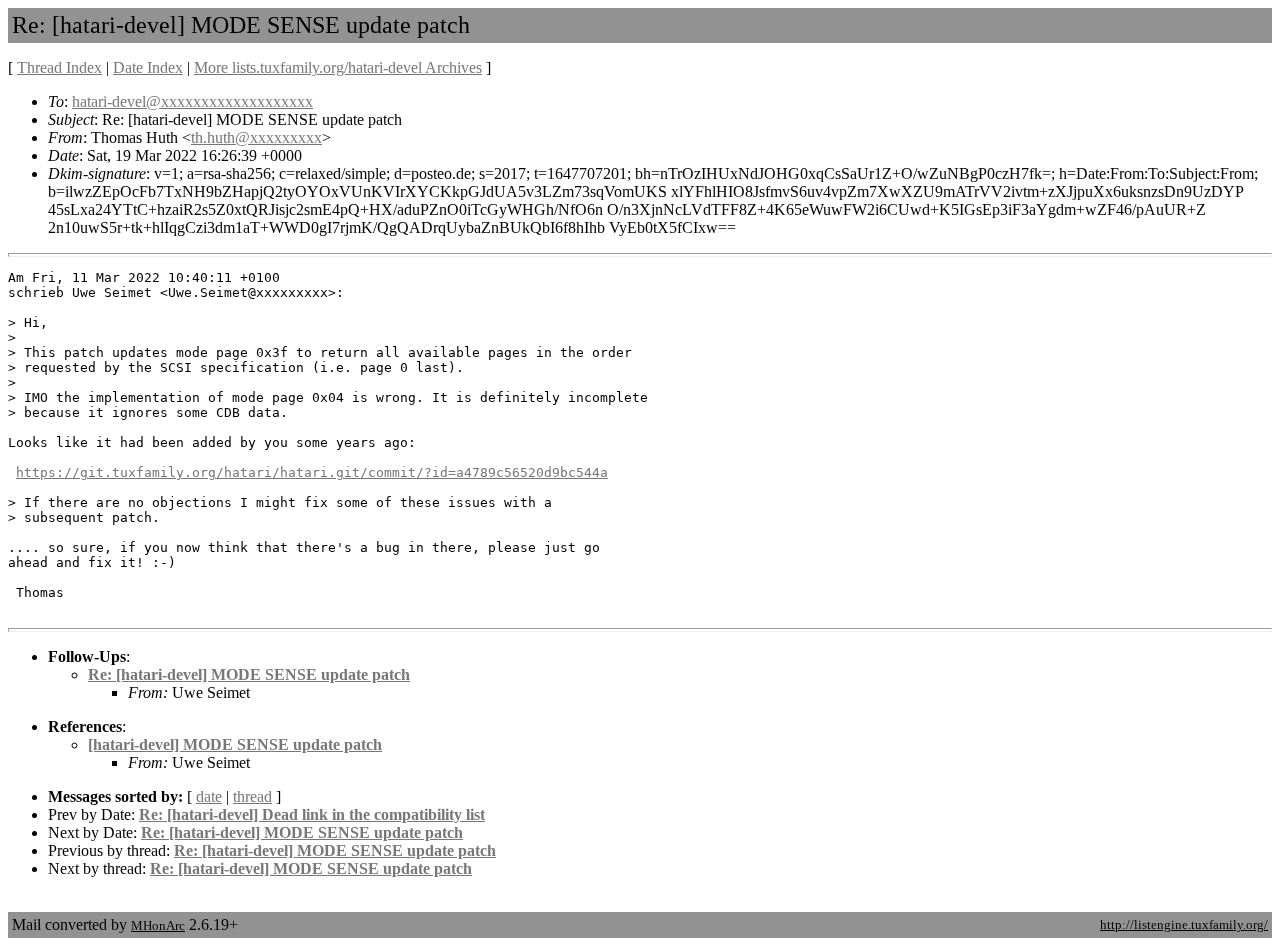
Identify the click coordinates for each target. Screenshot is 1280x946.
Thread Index (59, 67)
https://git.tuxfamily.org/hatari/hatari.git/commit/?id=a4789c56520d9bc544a (312, 472)
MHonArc (158, 925)
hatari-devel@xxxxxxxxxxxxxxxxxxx (192, 101)
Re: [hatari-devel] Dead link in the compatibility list (312, 814)
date (209, 796)
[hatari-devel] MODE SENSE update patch (235, 744)
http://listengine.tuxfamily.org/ (1184, 924)
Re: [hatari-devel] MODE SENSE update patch (249, 674)
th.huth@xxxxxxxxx (256, 137)
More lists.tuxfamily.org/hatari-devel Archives (338, 67)
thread (252, 796)
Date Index (148, 67)
